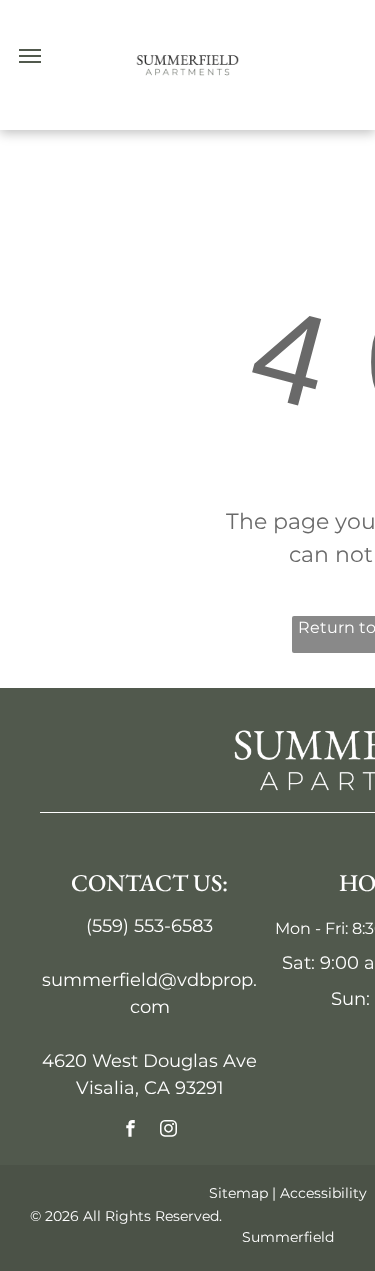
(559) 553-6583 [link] (149, 926)
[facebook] (130, 1131)
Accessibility (323, 1193)
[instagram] (168, 1131)
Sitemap (238, 1193)
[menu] (30, 56)
